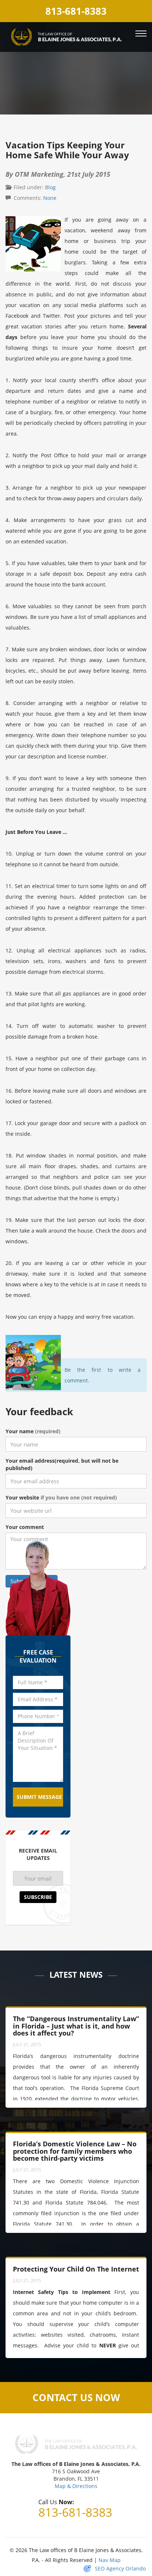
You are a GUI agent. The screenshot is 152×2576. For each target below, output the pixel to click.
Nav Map (110, 2560)
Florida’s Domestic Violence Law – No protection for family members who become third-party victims (75, 2151)
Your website (61, 1497)
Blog (50, 187)
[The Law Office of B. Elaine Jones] (66, 36)
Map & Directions (76, 2486)
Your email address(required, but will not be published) (62, 1464)
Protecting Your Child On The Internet (76, 2269)
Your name (33, 1431)
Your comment (25, 1527)
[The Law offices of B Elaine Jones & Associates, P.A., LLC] (76, 2444)
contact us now (76, 2397)
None (50, 198)
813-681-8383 (76, 11)
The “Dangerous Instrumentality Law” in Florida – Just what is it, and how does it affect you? (76, 2026)
